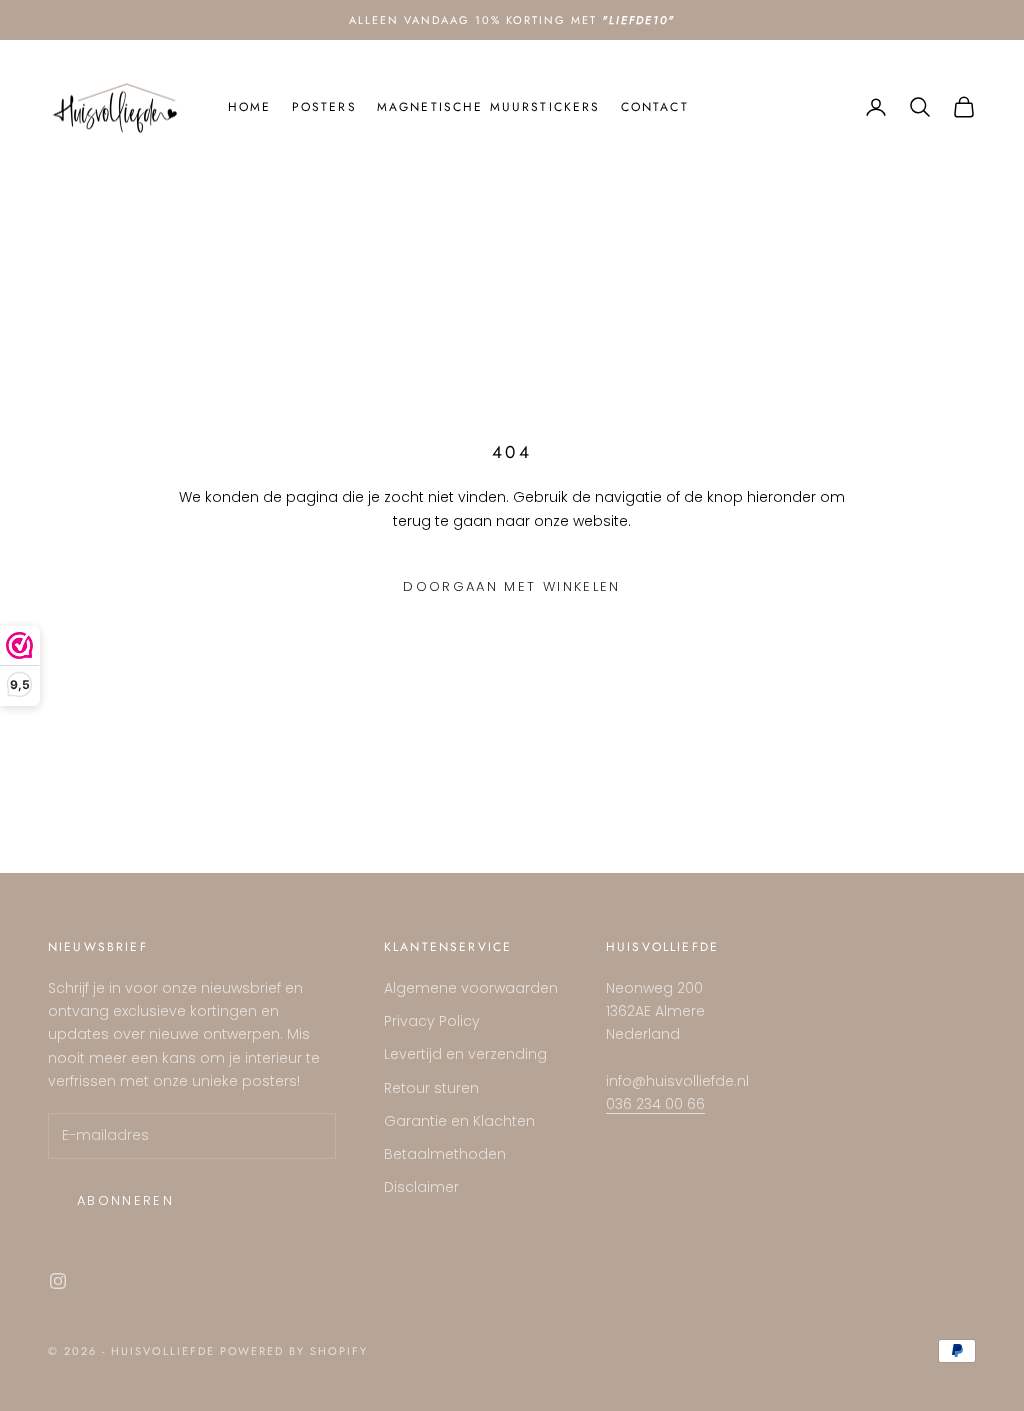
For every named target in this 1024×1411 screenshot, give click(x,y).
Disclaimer (421, 1187)
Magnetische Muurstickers (489, 107)
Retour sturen (431, 1088)
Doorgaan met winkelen (511, 586)
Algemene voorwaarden (471, 988)
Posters (324, 107)
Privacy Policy (432, 1021)
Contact (655, 107)
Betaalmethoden (445, 1154)
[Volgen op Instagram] (58, 1281)
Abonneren (125, 1200)
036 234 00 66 (655, 1104)
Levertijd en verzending (465, 1054)
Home (250, 107)
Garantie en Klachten (459, 1121)
